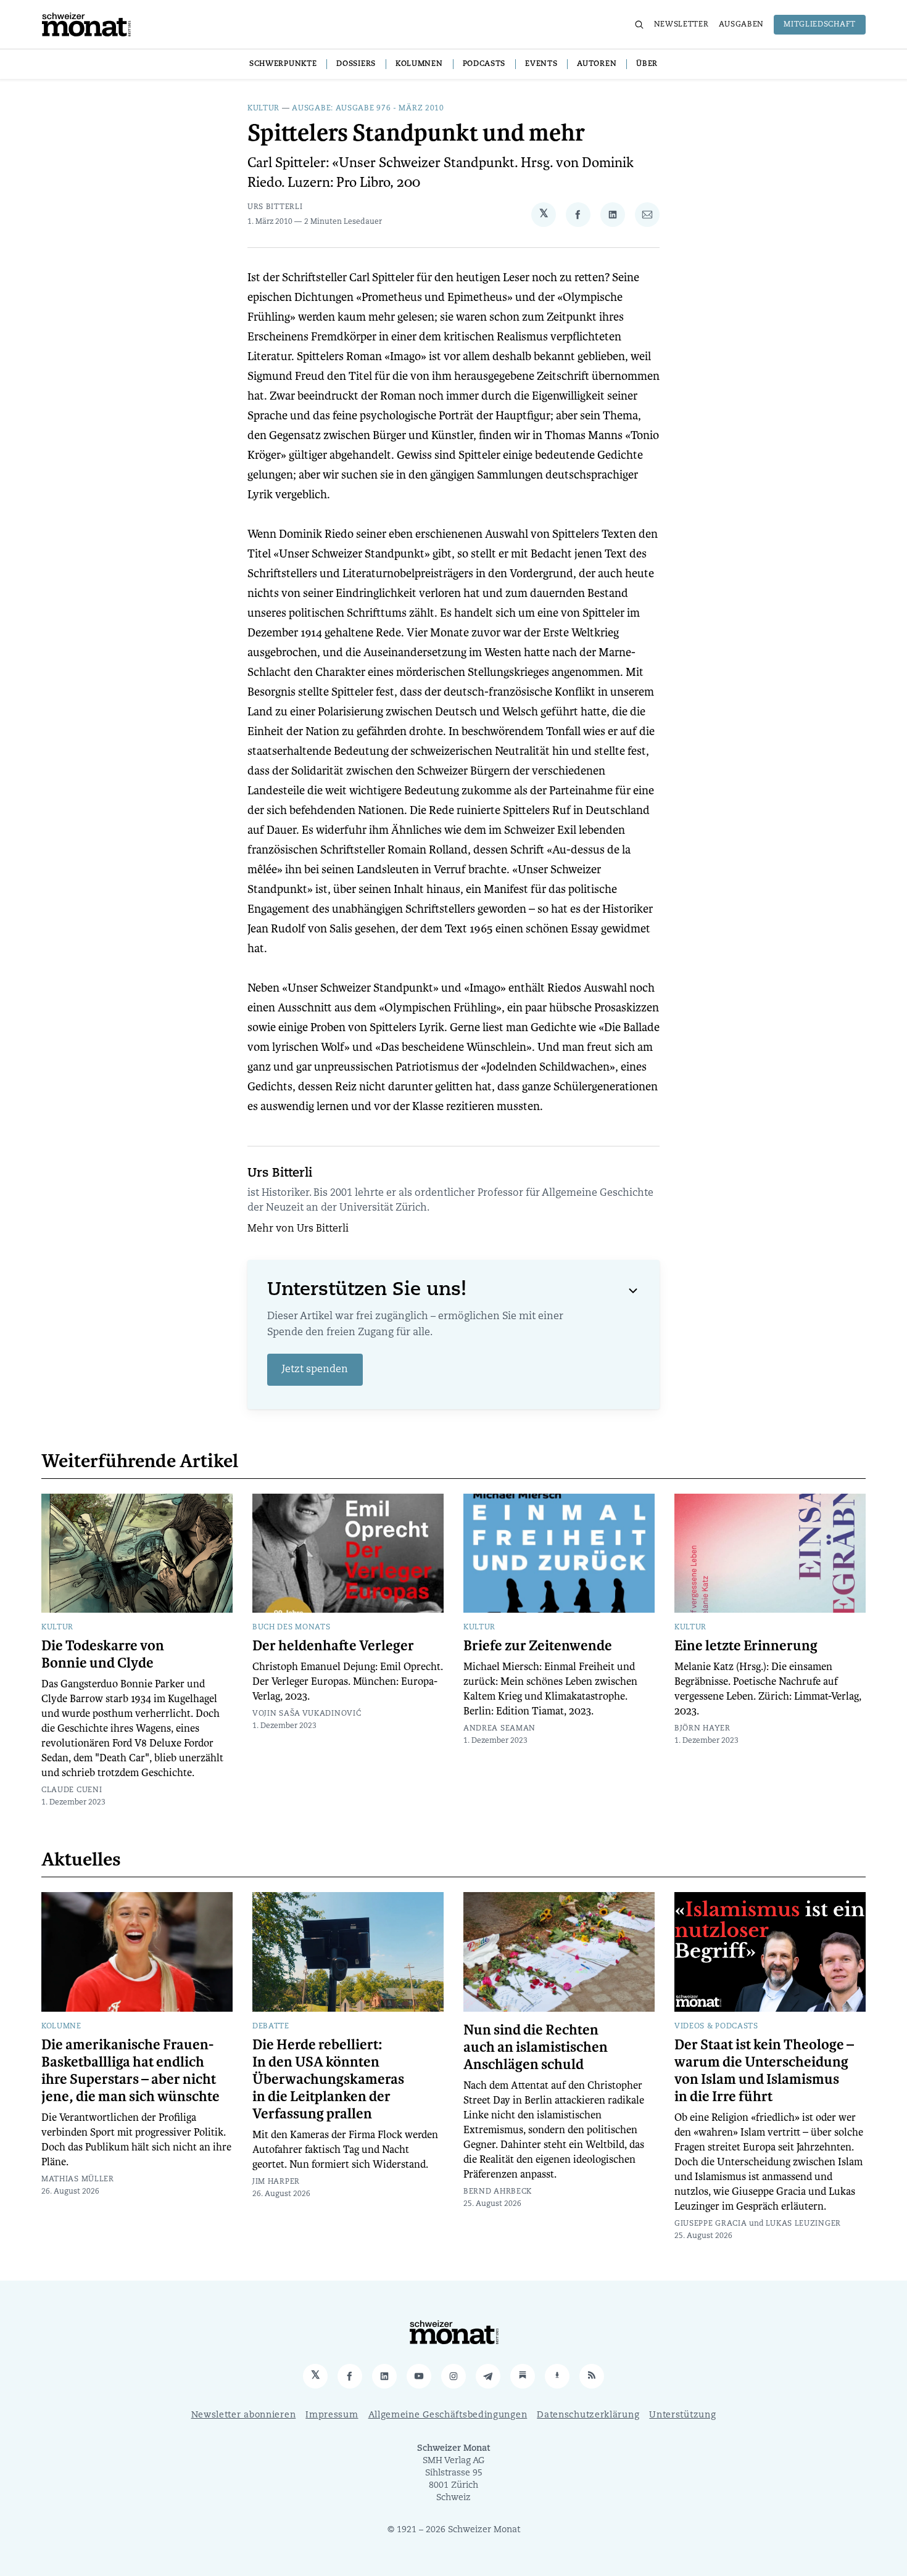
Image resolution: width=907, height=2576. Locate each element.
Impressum (332, 2415)
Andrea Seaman (499, 1729)
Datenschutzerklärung (588, 2415)
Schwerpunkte (283, 64)
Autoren (597, 64)
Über (647, 64)
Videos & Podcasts (716, 2027)
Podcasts (484, 64)
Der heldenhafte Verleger (333, 1646)
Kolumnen (419, 64)
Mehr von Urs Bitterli (298, 1229)
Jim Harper (276, 2182)
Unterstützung (682, 2415)
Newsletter (681, 25)
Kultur (263, 109)
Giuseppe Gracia (711, 2224)
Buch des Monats (292, 1627)
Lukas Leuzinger (804, 2224)
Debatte (271, 2027)
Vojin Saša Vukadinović (307, 1714)
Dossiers (356, 64)
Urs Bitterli (275, 207)
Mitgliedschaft (820, 25)
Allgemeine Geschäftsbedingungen (448, 2415)
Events (541, 64)
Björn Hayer (702, 1729)
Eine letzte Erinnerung (746, 1646)
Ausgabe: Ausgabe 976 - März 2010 (368, 109)
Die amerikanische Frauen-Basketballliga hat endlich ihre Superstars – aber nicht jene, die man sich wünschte (130, 2071)
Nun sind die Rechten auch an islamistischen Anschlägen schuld (536, 2047)
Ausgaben (742, 25)
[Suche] (639, 25)
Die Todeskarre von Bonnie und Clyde (103, 1655)
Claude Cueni (72, 1790)
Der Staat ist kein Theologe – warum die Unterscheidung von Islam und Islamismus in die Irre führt (764, 2071)
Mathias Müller (78, 2179)
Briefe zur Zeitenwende (538, 1646)
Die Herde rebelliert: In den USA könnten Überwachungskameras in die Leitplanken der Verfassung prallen (328, 2080)
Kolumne (61, 2027)
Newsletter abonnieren (244, 2415)
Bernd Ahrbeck (498, 2192)
